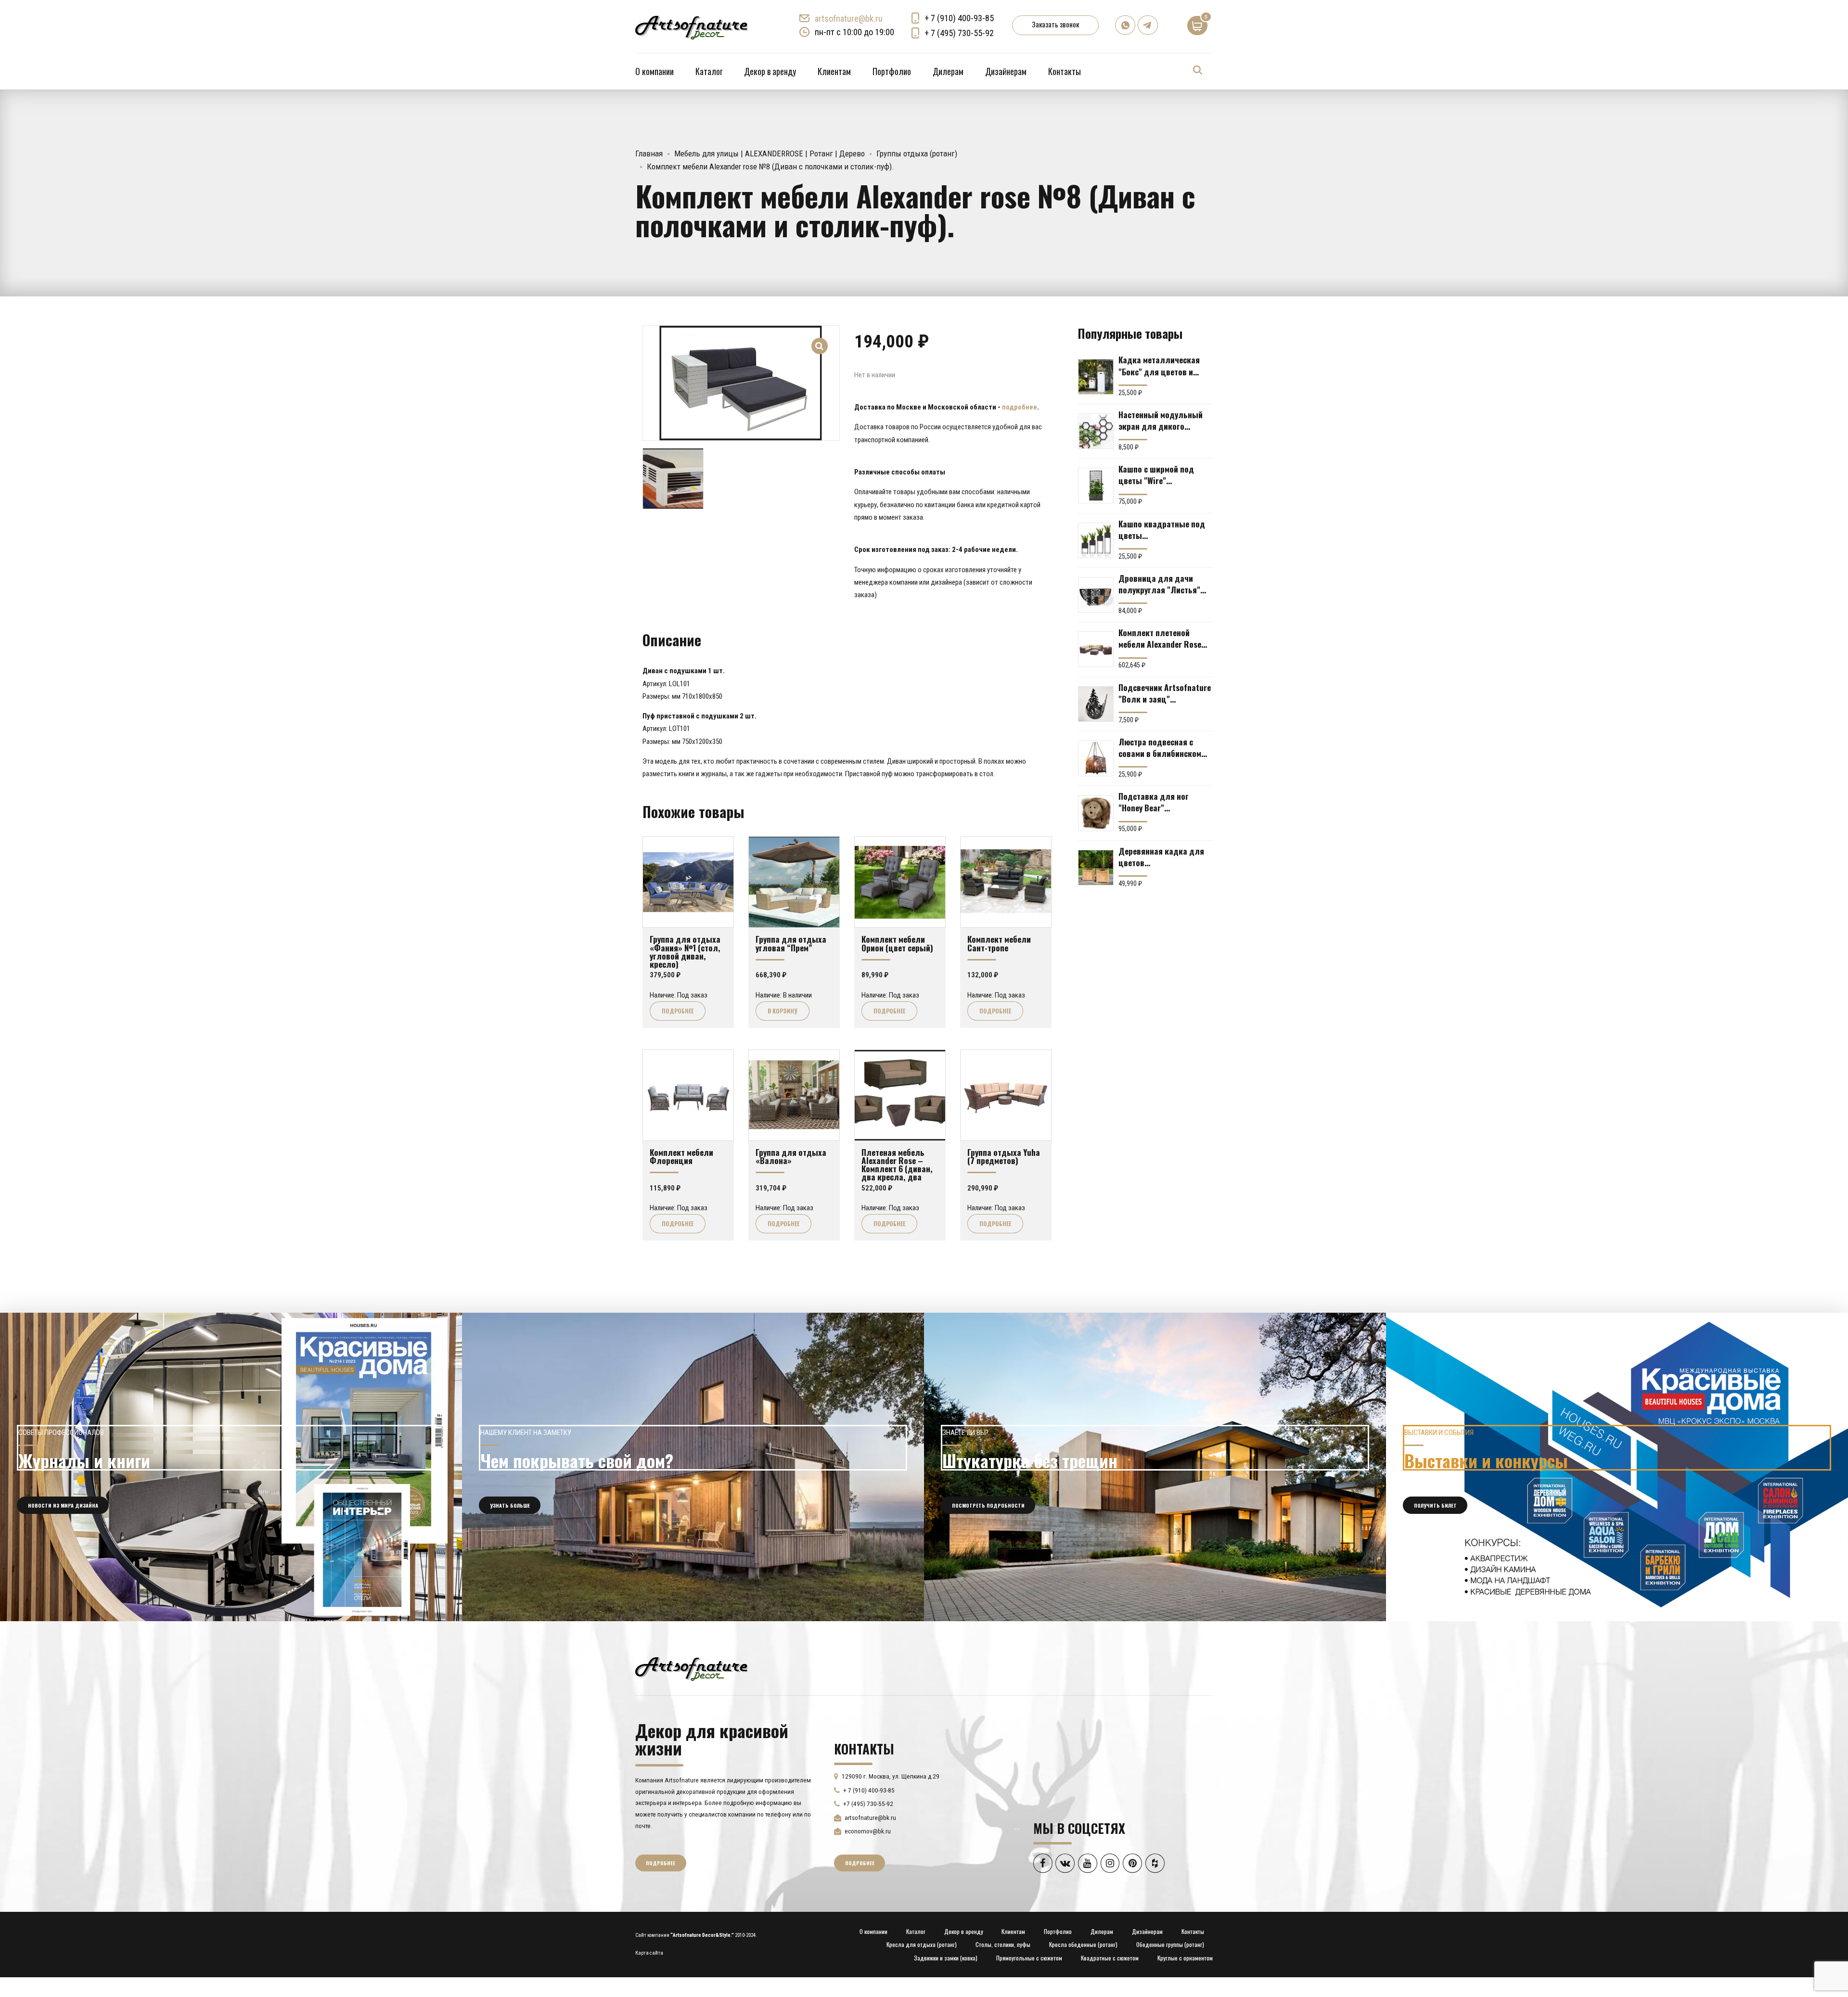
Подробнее (678, 1011)
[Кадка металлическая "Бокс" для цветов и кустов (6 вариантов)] (1096, 377)
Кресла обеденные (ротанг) (1083, 1944)
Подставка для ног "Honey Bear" (1154, 802)
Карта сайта (649, 1953)
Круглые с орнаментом (1185, 1958)
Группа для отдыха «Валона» (791, 1156)
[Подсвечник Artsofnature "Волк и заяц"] (1096, 704)
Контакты (1065, 71)
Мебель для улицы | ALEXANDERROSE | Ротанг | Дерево (770, 154)
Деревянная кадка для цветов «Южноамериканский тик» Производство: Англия (1161, 857)
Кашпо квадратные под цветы (1162, 529)
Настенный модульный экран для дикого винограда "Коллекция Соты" (1161, 420)
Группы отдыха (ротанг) (917, 154)
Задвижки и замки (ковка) (946, 1958)
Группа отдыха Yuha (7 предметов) (1004, 1156)
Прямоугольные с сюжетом (1029, 1958)
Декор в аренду (770, 71)
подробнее (1020, 407)
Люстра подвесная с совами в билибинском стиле (1160, 747)
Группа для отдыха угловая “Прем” (791, 943)
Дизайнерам (1006, 71)
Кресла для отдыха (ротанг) (922, 1944)
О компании (654, 71)
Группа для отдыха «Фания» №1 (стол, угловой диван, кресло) (685, 951)
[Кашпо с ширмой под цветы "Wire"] (1096, 486)
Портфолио (892, 71)
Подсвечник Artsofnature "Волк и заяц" (1165, 693)
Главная (649, 154)
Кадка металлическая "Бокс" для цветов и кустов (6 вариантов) (1159, 365)
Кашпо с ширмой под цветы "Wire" (1156, 474)
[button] (820, 340)
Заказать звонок (1055, 24)
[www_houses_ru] (231, 1467)
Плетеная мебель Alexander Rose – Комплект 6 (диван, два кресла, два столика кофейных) (898, 1169)
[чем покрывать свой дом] (693, 1467)
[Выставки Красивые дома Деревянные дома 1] (1617, 1467)
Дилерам (948, 71)
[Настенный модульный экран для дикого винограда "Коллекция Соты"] (1096, 431)
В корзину (783, 1011)
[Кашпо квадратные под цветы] (1096, 540)
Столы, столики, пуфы (1003, 1944)
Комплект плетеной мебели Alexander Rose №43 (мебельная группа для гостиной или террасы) (1162, 638)
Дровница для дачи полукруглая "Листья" (1159, 584)
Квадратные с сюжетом (1110, 1958)
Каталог (709, 71)
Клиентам (834, 71)
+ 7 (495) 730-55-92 (959, 33)
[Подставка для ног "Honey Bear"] (1096, 813)
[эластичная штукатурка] (1155, 1467)
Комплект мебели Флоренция (681, 1156)
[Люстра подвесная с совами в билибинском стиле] (1096, 758)
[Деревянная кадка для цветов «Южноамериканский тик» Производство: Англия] (1096, 868)
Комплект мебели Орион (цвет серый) (897, 943)
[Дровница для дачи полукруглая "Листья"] (1096, 595)
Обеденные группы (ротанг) (1170, 1944)
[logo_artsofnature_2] (691, 1668)
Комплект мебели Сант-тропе (999, 943)
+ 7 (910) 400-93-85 (959, 18)
